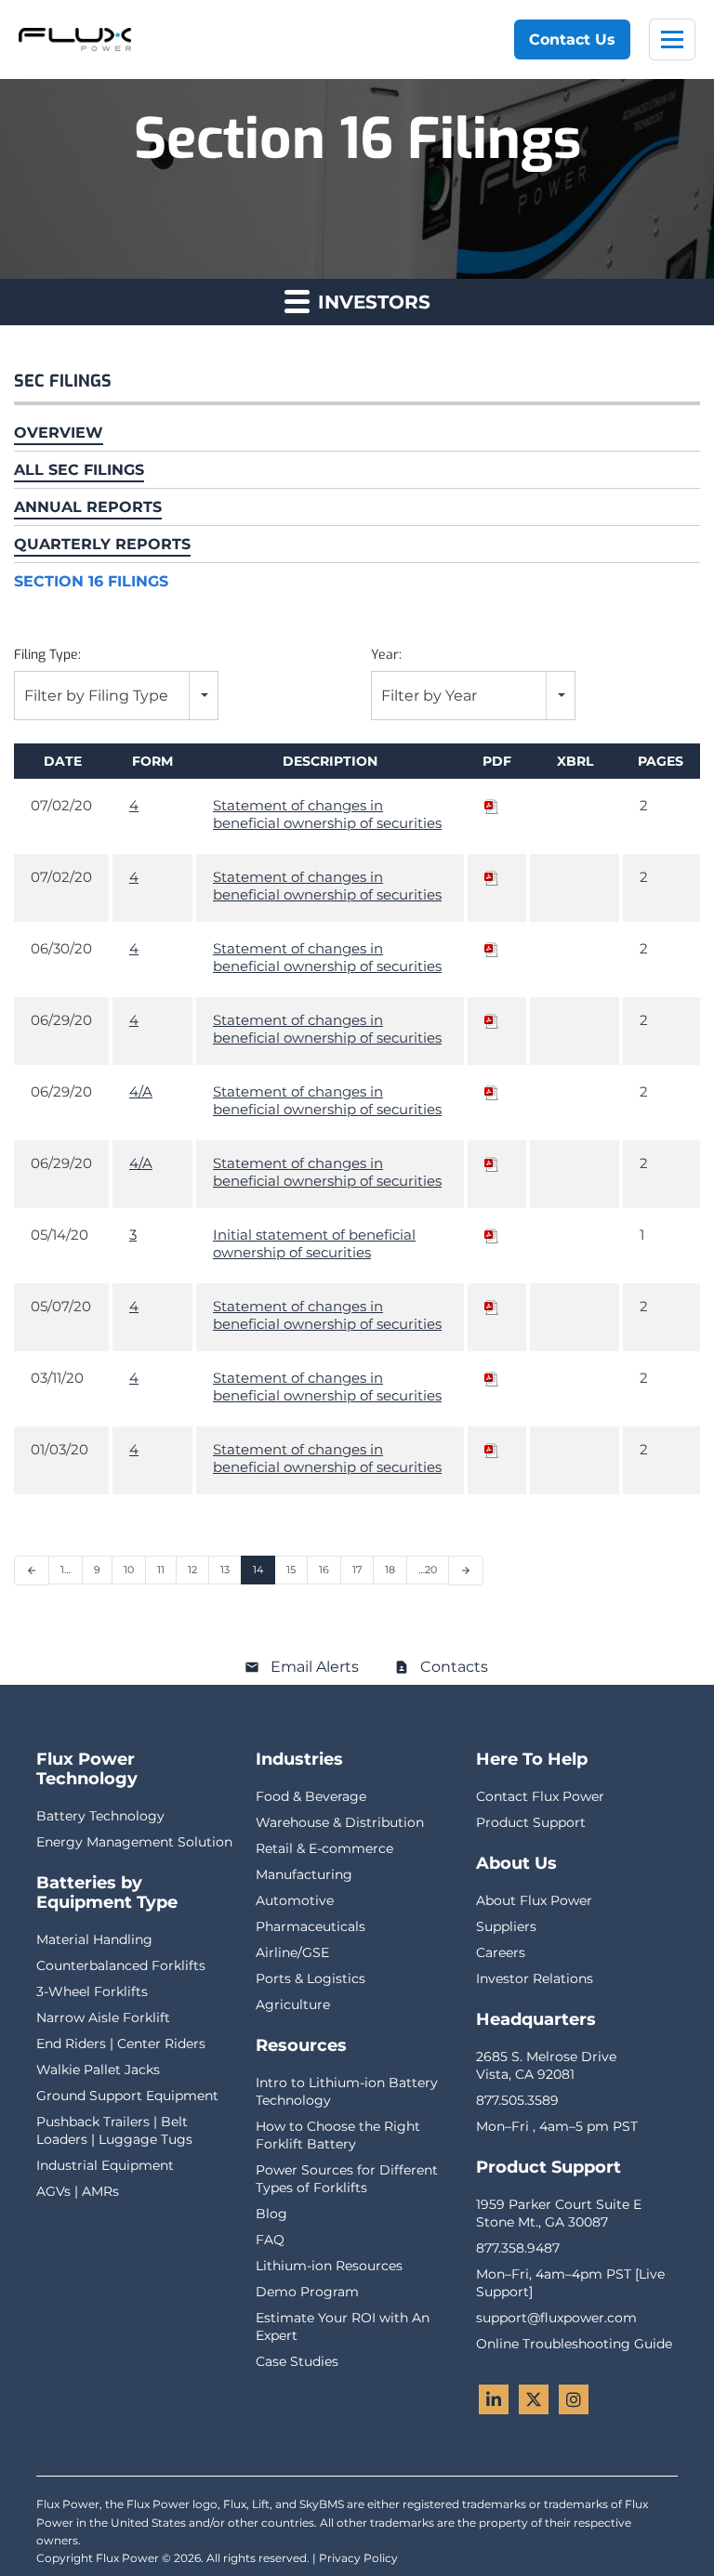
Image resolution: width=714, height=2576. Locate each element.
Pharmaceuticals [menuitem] (311, 1926)
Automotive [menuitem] (295, 1900)
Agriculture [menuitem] (293, 2004)
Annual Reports (88, 507)
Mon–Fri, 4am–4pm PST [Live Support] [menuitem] (570, 2283)
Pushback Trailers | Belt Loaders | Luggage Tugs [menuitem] (114, 2130)
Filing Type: (47, 655)
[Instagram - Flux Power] (574, 2399)
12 (192, 1570)
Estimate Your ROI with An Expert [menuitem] (343, 2326)
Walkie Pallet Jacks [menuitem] (98, 2070)
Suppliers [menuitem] (506, 1926)
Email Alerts (315, 1667)
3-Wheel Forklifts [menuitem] (92, 1991)
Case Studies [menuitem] (297, 2361)
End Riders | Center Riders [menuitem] (121, 2044)
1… (66, 1570)
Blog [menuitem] (271, 2214)
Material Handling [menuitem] (94, 1939)
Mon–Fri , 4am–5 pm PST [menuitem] (557, 2126)
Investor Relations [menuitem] (535, 1978)
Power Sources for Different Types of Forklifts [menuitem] (347, 2179)
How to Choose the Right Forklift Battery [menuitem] (338, 2135)
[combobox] (116, 696)
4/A (141, 1091)
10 (129, 1570)
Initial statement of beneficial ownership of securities (314, 1243)
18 (390, 1570)
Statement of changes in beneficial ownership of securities (327, 814)
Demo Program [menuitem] (307, 2292)
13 (225, 1570)
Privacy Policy (358, 2558)
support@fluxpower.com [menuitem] (556, 2318)
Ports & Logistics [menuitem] (311, 1978)
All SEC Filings (79, 470)
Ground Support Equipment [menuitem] (127, 2096)
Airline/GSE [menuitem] (292, 1952)
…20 (428, 1570)
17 (357, 1570)
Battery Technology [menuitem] (100, 1816)
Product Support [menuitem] (531, 1822)
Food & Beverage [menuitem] (311, 1796)
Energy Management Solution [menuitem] (134, 1842)
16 (324, 1570)
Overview (59, 433)
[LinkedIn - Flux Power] (494, 2399)
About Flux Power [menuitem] (534, 1900)
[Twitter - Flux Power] (534, 2399)
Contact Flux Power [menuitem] (540, 1796)
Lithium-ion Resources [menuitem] (329, 2266)
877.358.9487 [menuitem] (518, 2248)
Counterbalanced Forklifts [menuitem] (121, 1965)
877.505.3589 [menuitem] (517, 2100)
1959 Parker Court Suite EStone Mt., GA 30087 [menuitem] (559, 2213)
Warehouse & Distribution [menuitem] (340, 1822)
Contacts (454, 1667)
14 (258, 1570)
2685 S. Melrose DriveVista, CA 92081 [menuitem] (546, 2065)
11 (161, 1570)
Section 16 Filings (91, 581)
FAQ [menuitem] (270, 2240)
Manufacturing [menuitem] (304, 1874)
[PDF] (492, 805)
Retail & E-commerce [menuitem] (324, 1848)
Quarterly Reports (102, 544)
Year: (386, 655)
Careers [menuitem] (501, 1952)
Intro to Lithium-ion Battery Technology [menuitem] (347, 2091)
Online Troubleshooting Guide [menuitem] (574, 2344)
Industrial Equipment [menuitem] (105, 2165)
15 (291, 1570)
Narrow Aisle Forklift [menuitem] (103, 2017)
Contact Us (572, 39)
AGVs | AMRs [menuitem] (78, 2191)
